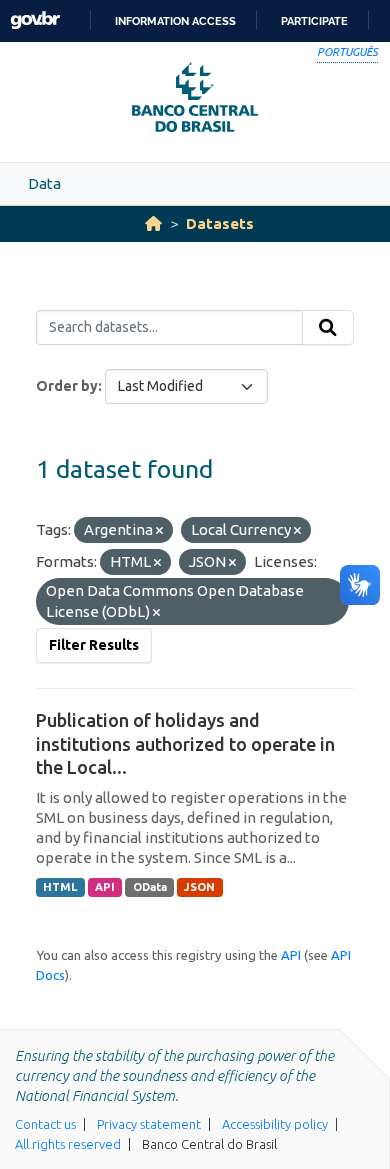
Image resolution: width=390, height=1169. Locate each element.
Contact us (45, 1124)
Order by (67, 386)
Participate (314, 21)
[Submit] (328, 328)
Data (44, 183)
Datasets (220, 223)
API (105, 887)
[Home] (153, 223)
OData (150, 887)
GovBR (35, 20)
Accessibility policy (275, 1124)
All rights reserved (68, 1144)
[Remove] (159, 531)
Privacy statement (149, 1124)
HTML (60, 887)
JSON (199, 887)
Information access (175, 21)
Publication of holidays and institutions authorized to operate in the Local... (185, 743)
